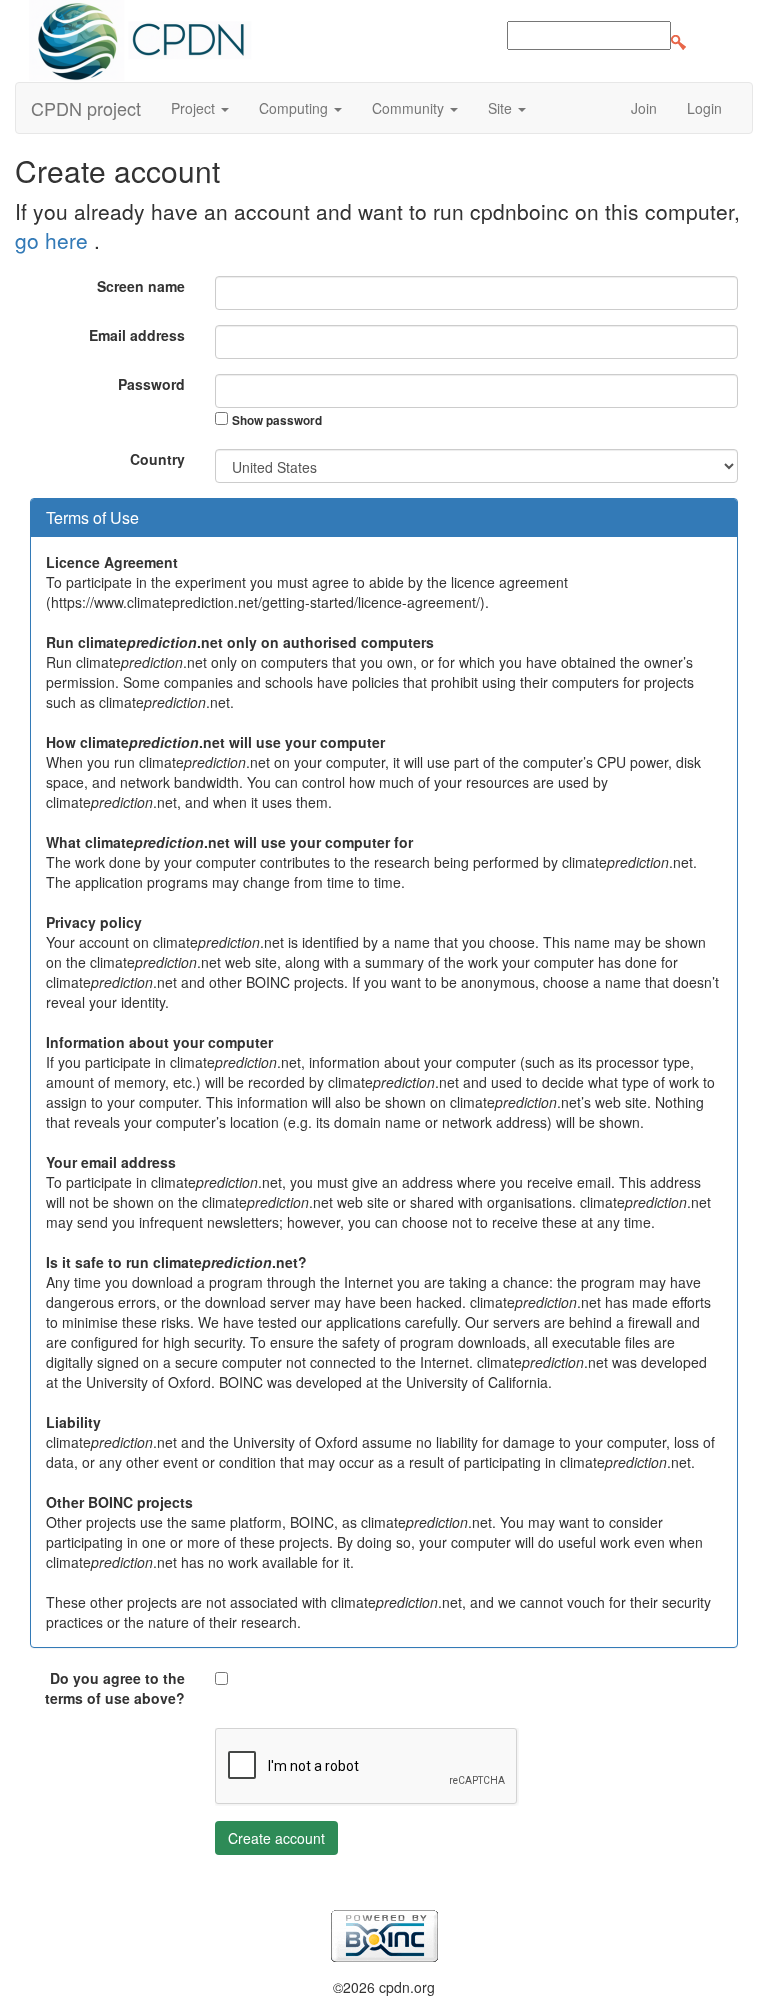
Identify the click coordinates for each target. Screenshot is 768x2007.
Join (644, 108)
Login (704, 108)
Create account (276, 1838)
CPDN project (86, 108)
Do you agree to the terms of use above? (115, 1688)
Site (502, 108)
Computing (295, 108)
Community (410, 108)
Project (195, 108)
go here (54, 240)
